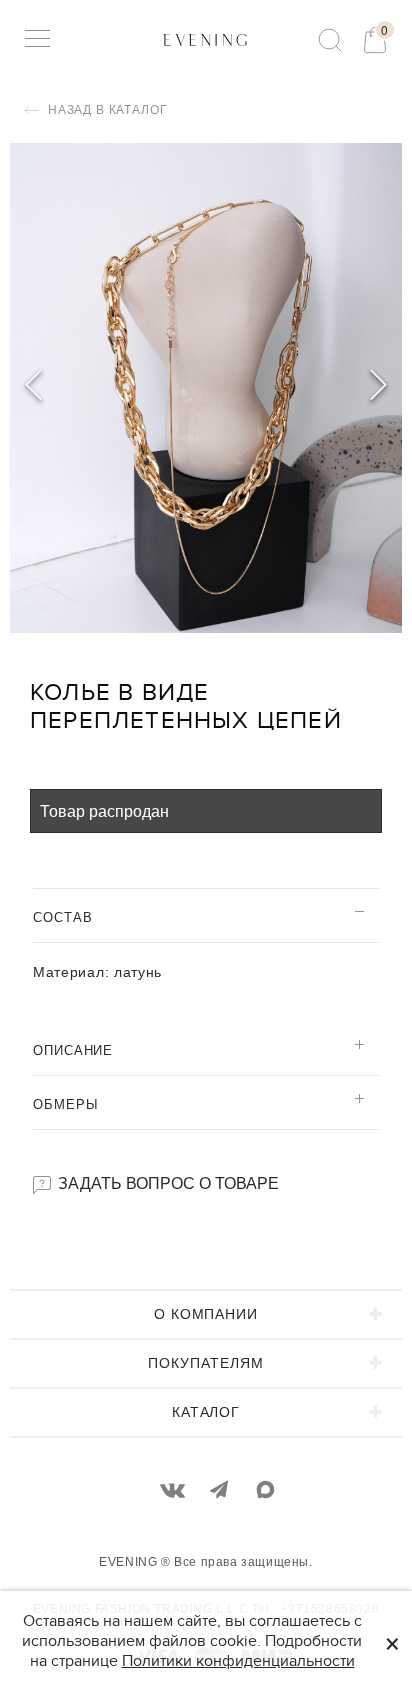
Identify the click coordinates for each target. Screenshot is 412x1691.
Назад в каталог (105, 110)
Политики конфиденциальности (238, 1661)
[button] (378, 388)
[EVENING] (206, 38)
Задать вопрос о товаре (166, 1182)
